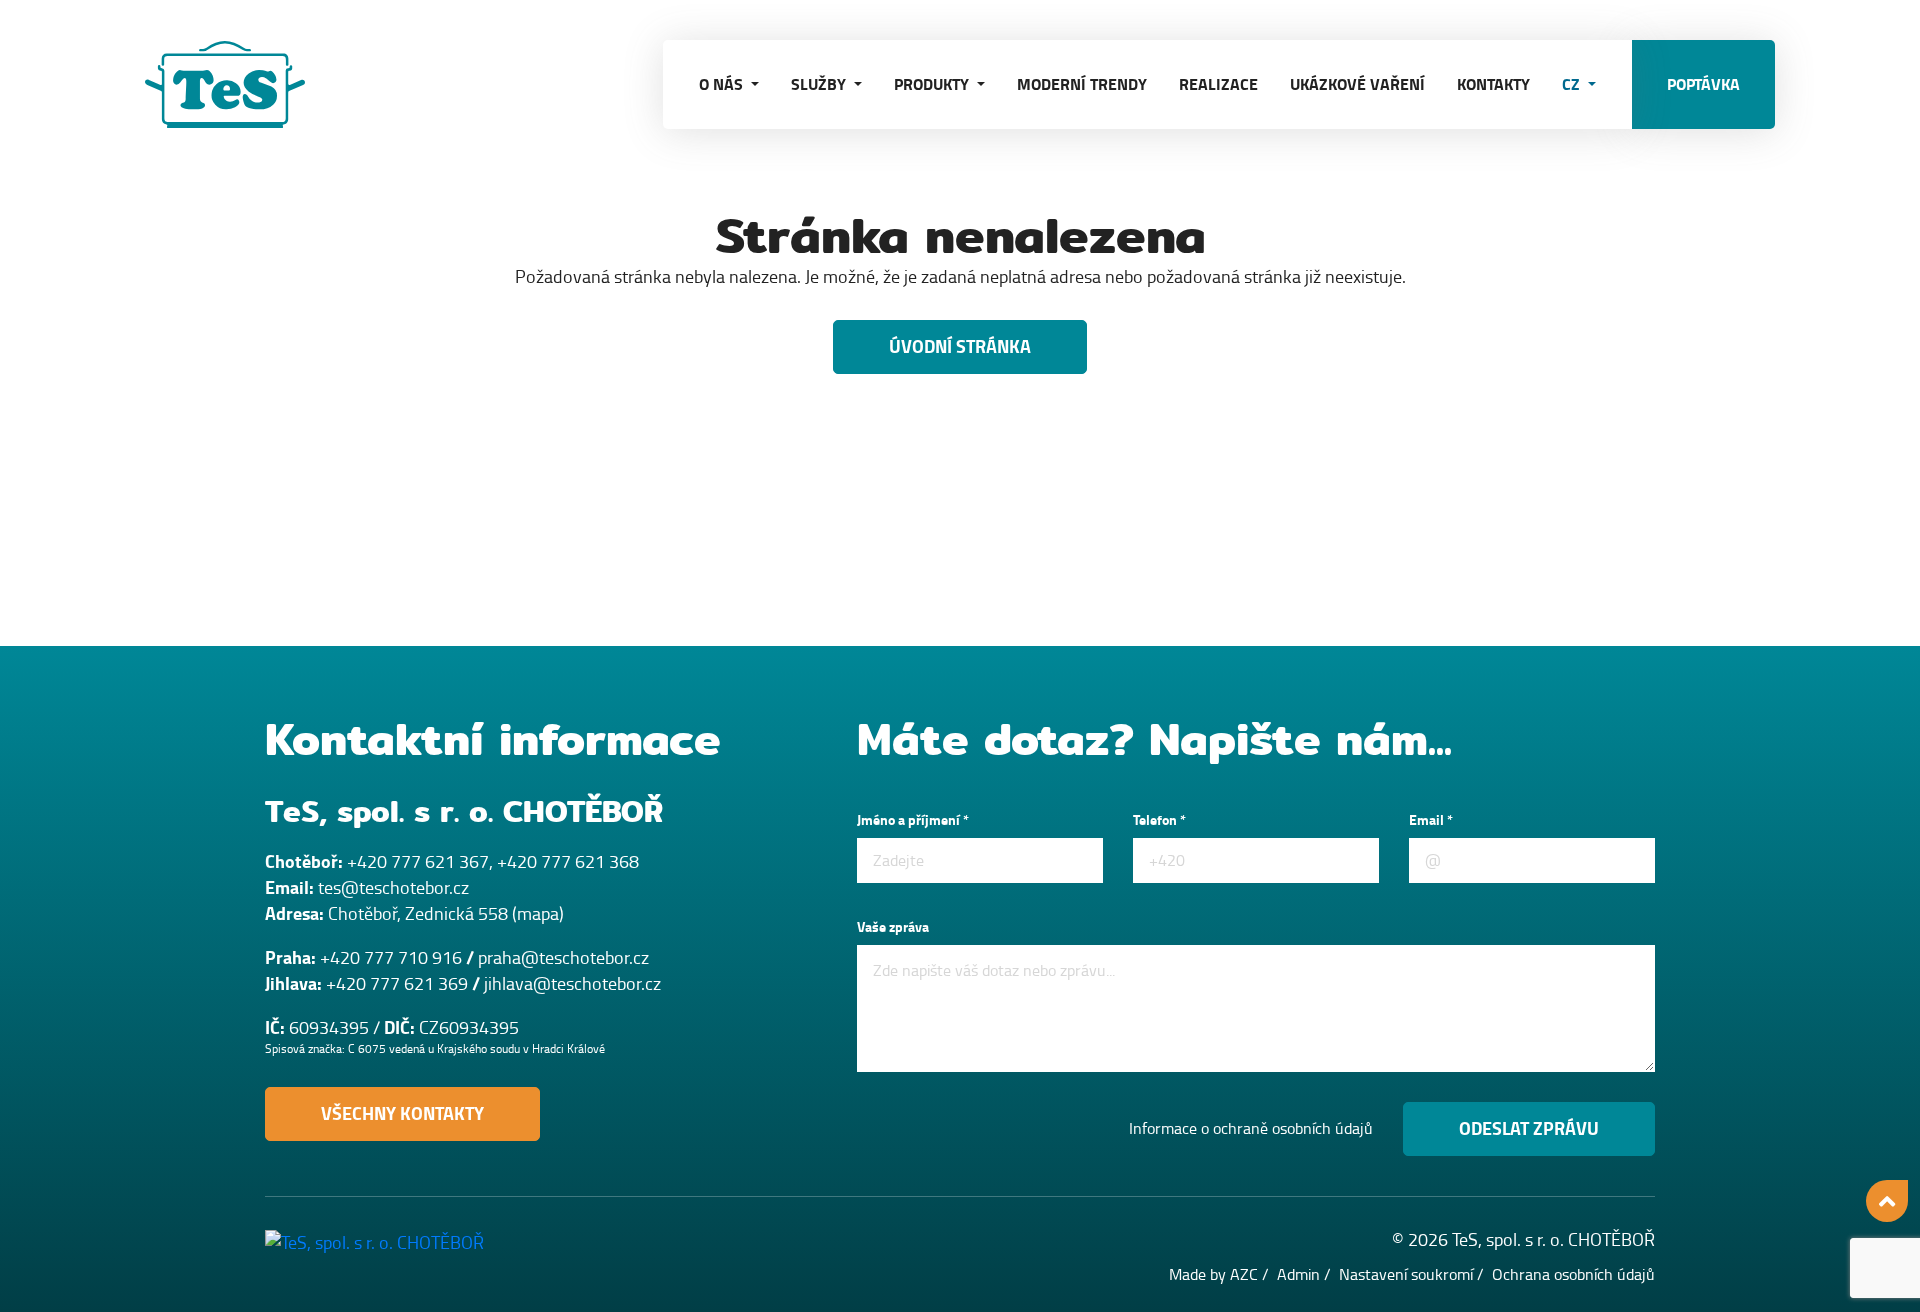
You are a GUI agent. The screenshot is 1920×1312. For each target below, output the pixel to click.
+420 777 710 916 (391, 958)
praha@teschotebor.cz (563, 958)
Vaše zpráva (893, 927)
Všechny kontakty (402, 1114)
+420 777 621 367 (418, 862)
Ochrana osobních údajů (1573, 1274)
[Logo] (245, 84)
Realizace (1218, 84)
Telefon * (1159, 820)
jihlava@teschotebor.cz (572, 984)
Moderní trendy (1082, 84)
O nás (723, 84)
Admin (1298, 1274)
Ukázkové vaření (1357, 84)
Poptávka (1703, 84)
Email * (1431, 820)
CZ (1573, 84)
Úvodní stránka (960, 347)
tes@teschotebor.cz (393, 888)
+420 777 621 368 (568, 862)
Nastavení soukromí (1406, 1274)
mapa (538, 914)
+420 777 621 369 (397, 984)
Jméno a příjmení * (913, 820)
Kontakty (1493, 84)
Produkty (933, 84)
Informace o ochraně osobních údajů (1251, 1129)
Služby (820, 84)
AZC (1244, 1274)
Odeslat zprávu (1529, 1129)
